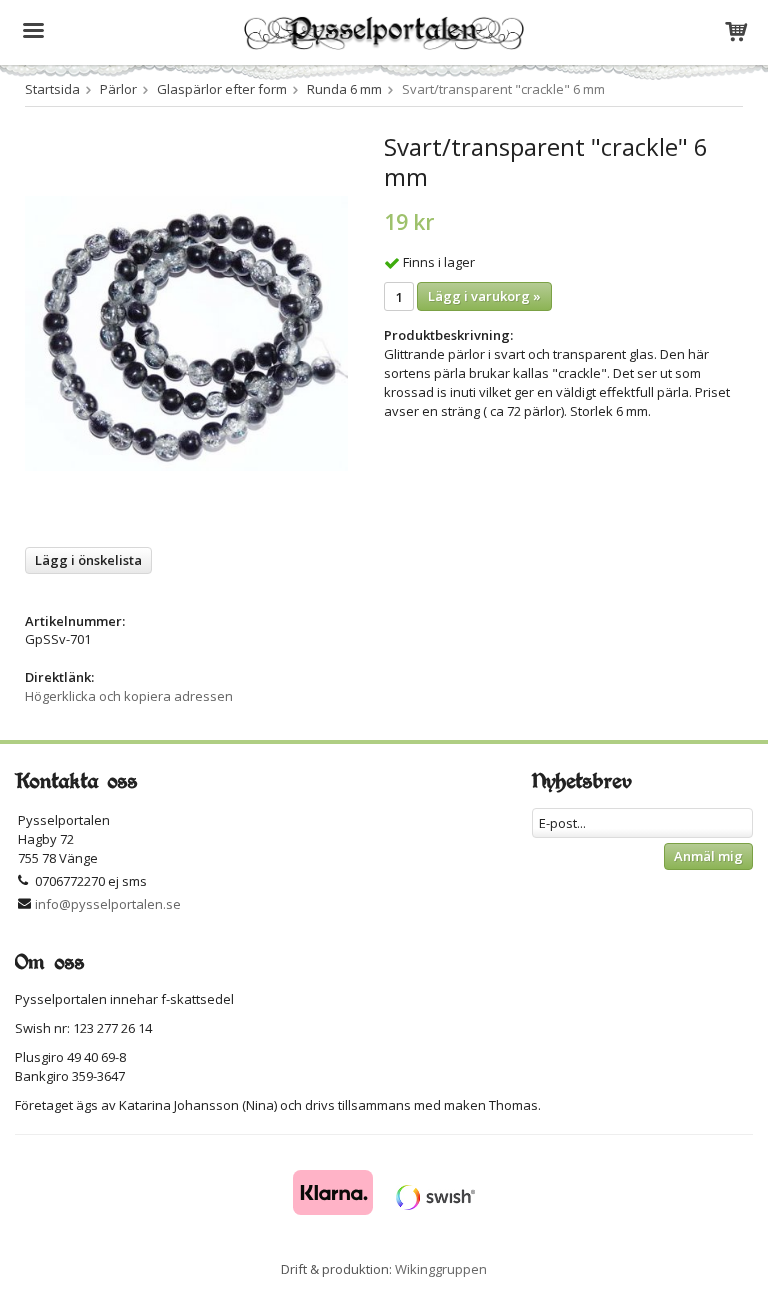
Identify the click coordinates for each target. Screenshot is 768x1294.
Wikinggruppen (441, 1269)
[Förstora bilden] (186, 332)
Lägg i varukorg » (484, 296)
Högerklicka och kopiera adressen (129, 696)
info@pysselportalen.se (108, 904)
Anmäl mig (708, 856)
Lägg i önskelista (88, 560)
